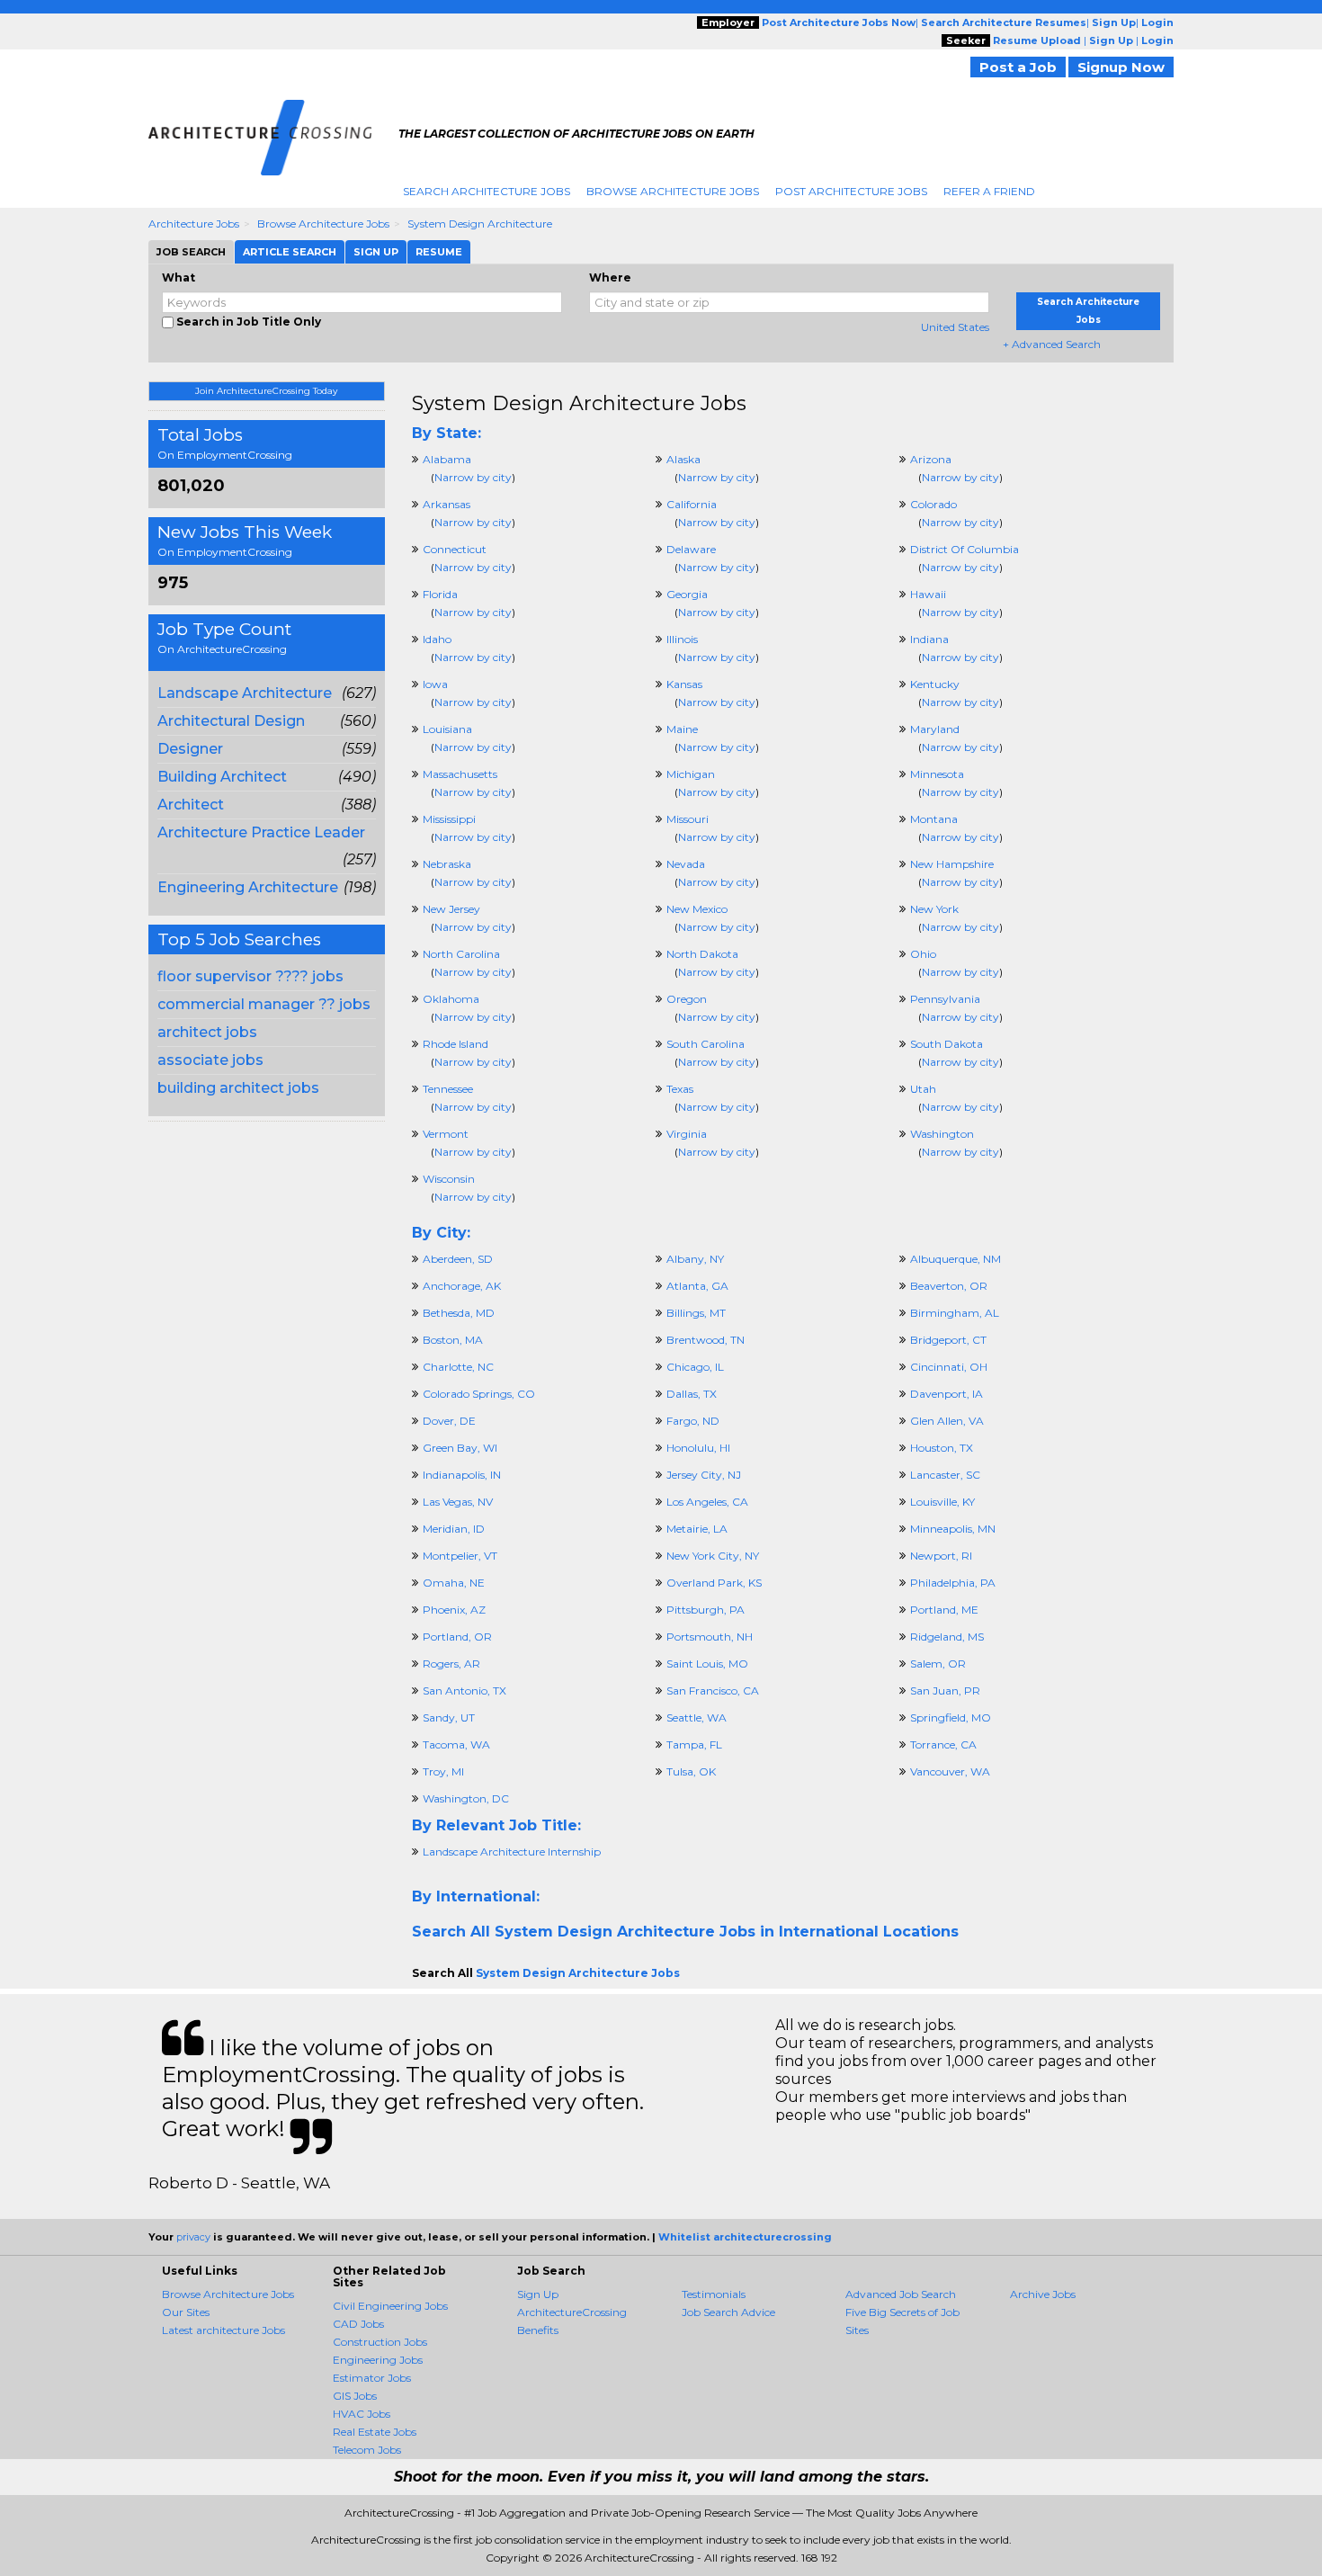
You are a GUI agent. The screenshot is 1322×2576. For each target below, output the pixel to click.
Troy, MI (443, 1771)
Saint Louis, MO (707, 1664)
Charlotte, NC (458, 1367)
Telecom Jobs (367, 2450)
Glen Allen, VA (947, 1421)
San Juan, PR (945, 1690)
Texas (680, 1089)
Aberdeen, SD (458, 1259)
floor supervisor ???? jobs (250, 976)
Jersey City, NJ (704, 1475)
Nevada (686, 864)
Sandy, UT (449, 1717)
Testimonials (714, 2294)
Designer (190, 749)
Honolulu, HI (698, 1448)
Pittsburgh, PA (706, 1610)
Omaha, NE (454, 1583)
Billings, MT (696, 1313)
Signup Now (1121, 67)
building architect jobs (238, 1088)
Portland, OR (457, 1637)
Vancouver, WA (950, 1771)
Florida (440, 594)
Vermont (446, 1134)
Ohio (923, 954)
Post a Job (1018, 67)
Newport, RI (941, 1556)
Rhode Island (456, 1044)
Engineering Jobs (378, 2360)
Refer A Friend (989, 191)
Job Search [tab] (191, 252)
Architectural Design (231, 721)
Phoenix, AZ (454, 1610)
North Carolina (461, 954)
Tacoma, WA (456, 1744)
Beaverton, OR (949, 1286)
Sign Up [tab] (376, 252)
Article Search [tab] (290, 252)
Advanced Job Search (901, 2294)
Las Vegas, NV (458, 1502)
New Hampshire (952, 864)
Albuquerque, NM (956, 1259)
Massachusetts (460, 774)
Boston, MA (453, 1340)
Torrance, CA (943, 1744)
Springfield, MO (951, 1717)
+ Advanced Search (1052, 344)
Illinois (682, 639)
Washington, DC (466, 1798)
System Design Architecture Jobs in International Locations (727, 1932)
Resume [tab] (439, 252)
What (179, 277)
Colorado (933, 504)
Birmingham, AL (955, 1313)
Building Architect (222, 777)
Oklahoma (451, 999)
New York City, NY (713, 1556)
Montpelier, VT (460, 1556)
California (692, 504)
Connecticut (455, 549)
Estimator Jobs (372, 2378)
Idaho (437, 639)
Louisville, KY (942, 1502)
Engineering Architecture (248, 887)
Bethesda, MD (459, 1313)
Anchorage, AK (462, 1286)
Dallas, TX (692, 1394)
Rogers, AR (451, 1664)
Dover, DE (449, 1421)
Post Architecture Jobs (851, 191)
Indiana (929, 639)
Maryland (935, 729)
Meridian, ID (454, 1529)
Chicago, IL (695, 1367)
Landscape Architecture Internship (512, 1851)
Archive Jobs (1043, 2294)
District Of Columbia (965, 549)
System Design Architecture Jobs (579, 403)
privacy (193, 2237)
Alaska (683, 459)
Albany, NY (695, 1259)
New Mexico (697, 909)
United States (955, 327)
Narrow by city (473, 477)
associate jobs (210, 1060)
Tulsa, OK (691, 1771)
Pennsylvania (945, 999)
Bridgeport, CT (948, 1340)
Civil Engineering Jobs (390, 2306)
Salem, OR (938, 1664)
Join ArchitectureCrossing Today (266, 391)
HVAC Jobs (362, 2414)
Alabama (447, 459)
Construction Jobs (380, 2342)
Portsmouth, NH (710, 1637)
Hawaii (928, 594)
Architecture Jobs (194, 224)
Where (610, 277)
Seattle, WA (697, 1717)
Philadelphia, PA (953, 1583)
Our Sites (186, 2312)
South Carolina (706, 1044)
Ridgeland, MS (947, 1637)
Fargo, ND (693, 1421)
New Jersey (451, 909)
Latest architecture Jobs (223, 2330)
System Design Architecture (480, 224)
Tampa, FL (694, 1744)
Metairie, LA (697, 1529)
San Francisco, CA (713, 1690)
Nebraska (447, 864)
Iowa (435, 684)
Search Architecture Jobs (487, 191)
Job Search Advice (728, 2312)
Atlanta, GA (697, 1286)
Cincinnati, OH (949, 1367)
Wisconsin (449, 1179)
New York (934, 909)
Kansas (684, 684)
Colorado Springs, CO (479, 1394)
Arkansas (447, 504)
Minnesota (937, 774)
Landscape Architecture (245, 693)
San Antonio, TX (464, 1690)
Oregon (687, 999)
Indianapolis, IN (462, 1475)
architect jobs (207, 1032)
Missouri (688, 819)
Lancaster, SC (945, 1475)
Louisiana (447, 729)
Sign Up (538, 2294)
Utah (923, 1089)
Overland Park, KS (714, 1583)
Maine (682, 729)
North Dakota (702, 954)
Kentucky (935, 684)
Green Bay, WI (460, 1448)
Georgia (687, 594)
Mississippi (449, 819)
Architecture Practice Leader (261, 832)
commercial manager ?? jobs (264, 1004)
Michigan (691, 774)
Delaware (691, 549)
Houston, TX (942, 1448)
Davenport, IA (947, 1394)
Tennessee (448, 1089)
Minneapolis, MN (953, 1529)
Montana (934, 819)
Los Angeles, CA (707, 1502)
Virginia (687, 1134)
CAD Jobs (358, 2324)
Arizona (931, 459)
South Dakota (947, 1044)
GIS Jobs (355, 2396)
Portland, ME (944, 1610)
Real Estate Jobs (375, 2432)
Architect (191, 805)
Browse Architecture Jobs (673, 191)
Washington (942, 1134)
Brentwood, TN (706, 1340)
